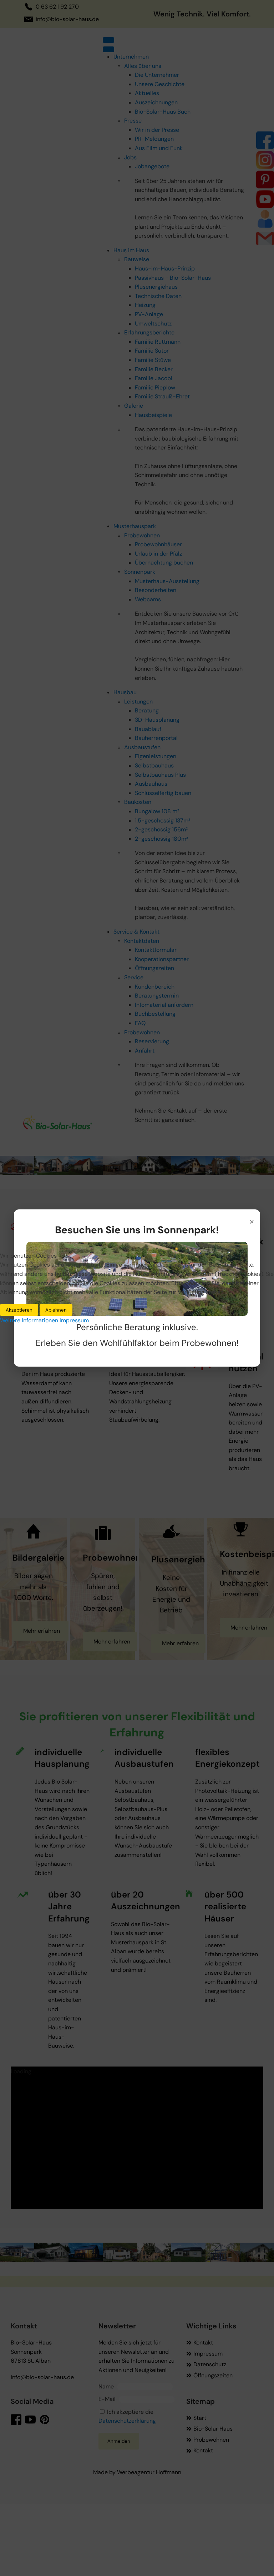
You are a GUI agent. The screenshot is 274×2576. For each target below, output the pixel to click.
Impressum (74, 1320)
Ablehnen (56, 1310)
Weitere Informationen (29, 1320)
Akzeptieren (19, 1310)
